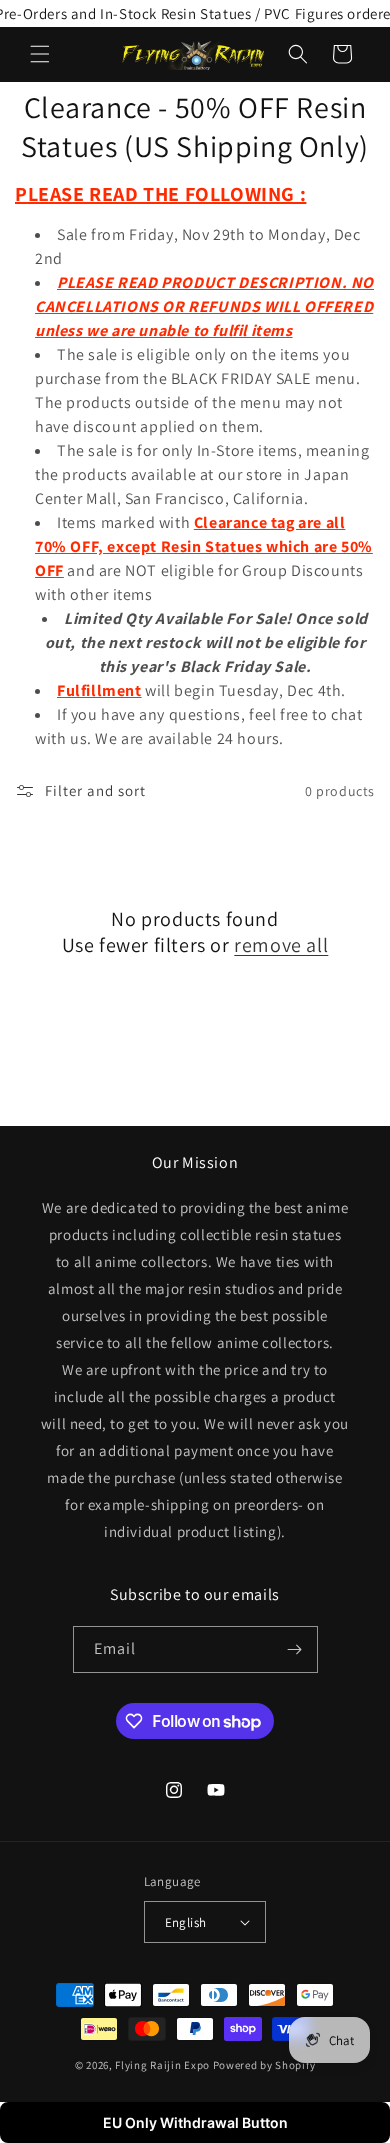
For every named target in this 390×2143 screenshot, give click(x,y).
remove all (281, 945)
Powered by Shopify (264, 2065)
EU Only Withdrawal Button (195, 2122)
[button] (40, 54)
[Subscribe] (295, 1649)
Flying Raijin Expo (162, 2065)
